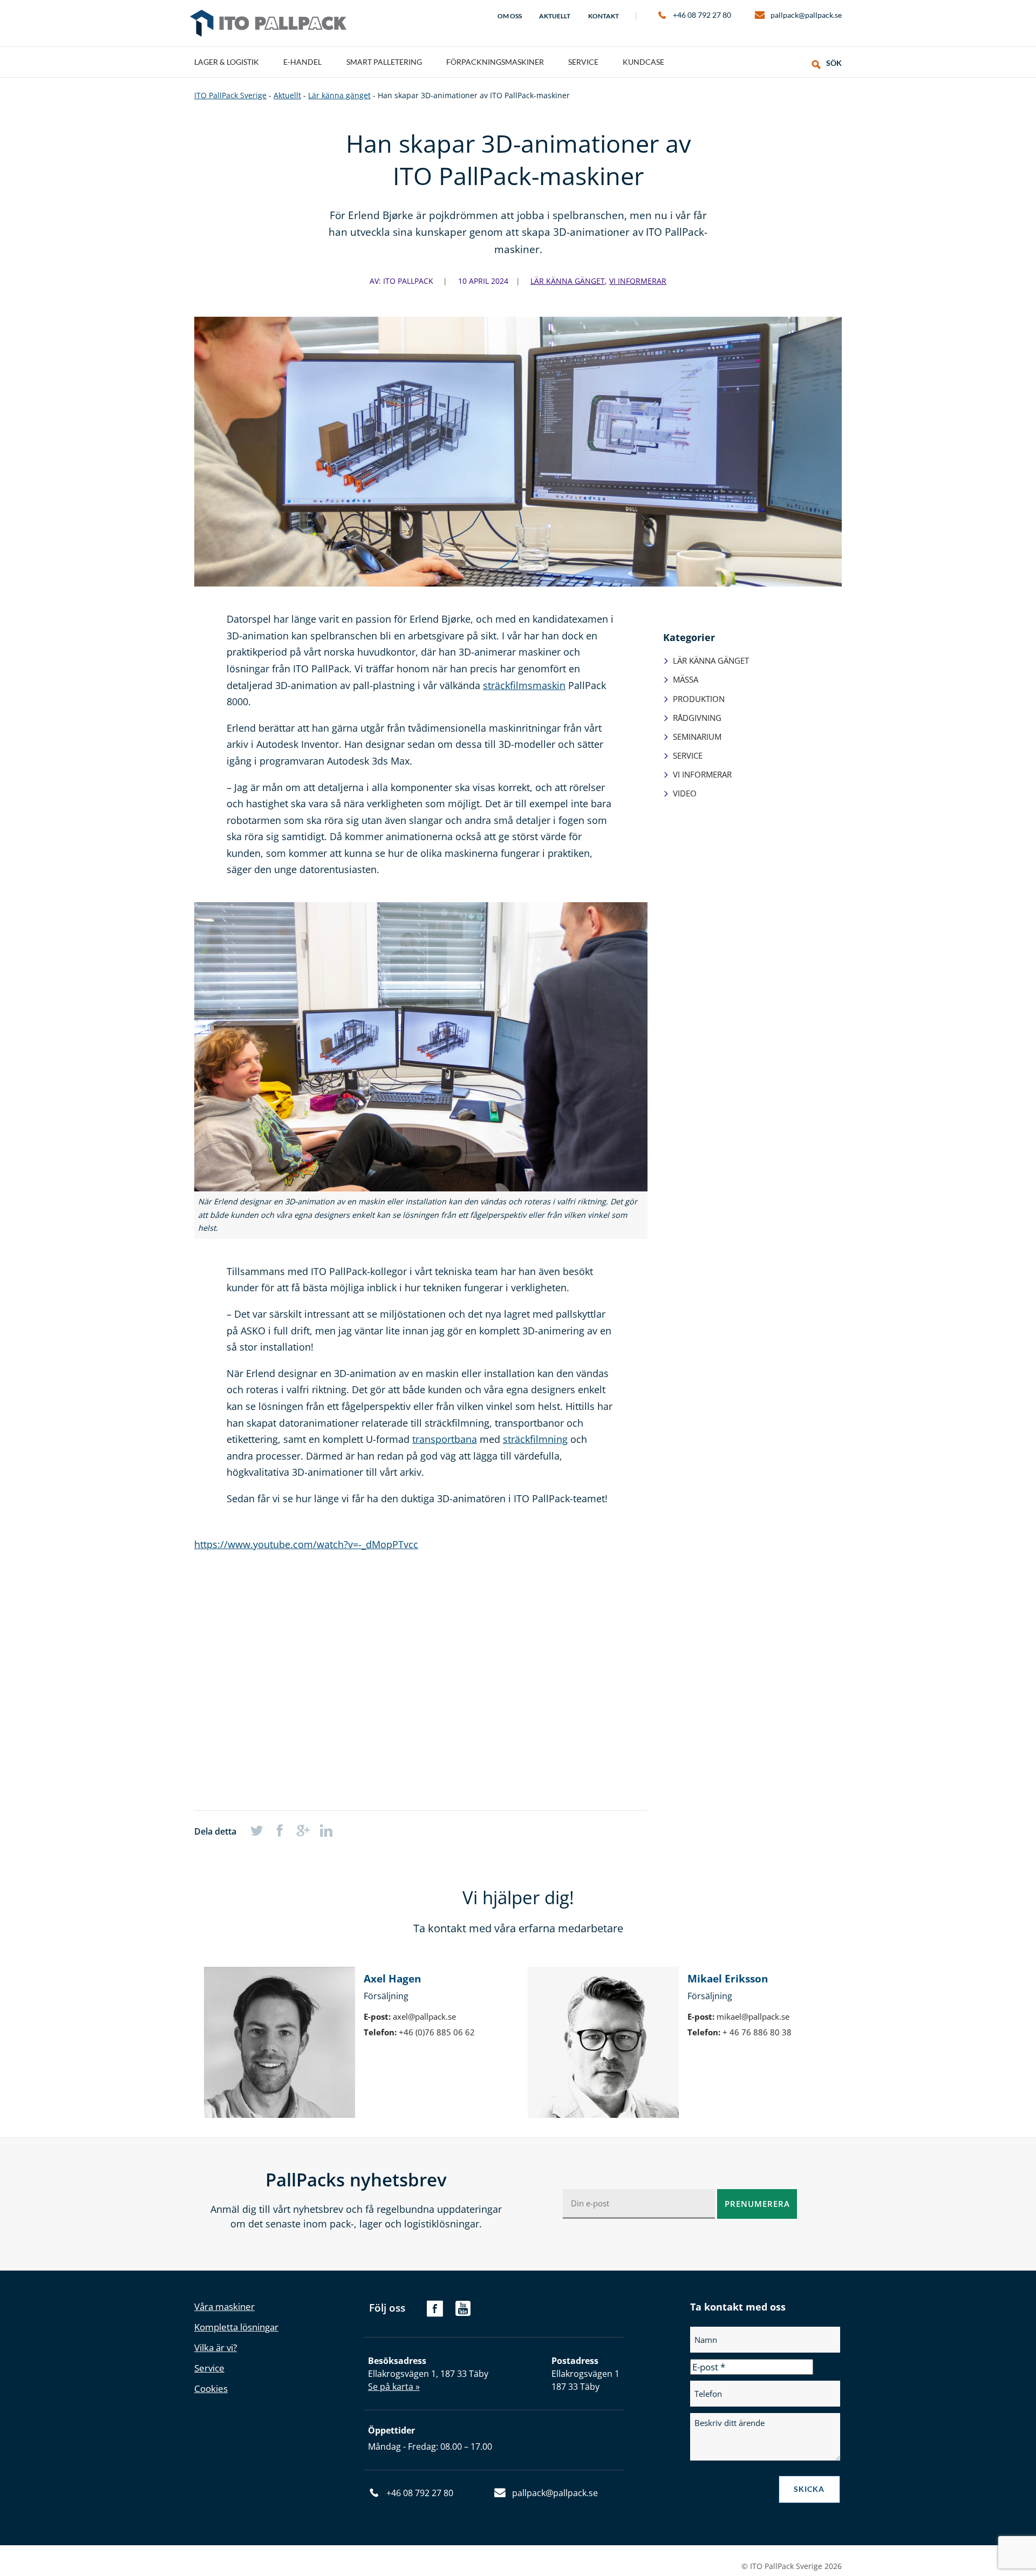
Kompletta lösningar (236, 2327)
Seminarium (697, 737)
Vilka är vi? (216, 2347)
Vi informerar (638, 281)
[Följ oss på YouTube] (463, 2313)
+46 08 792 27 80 (702, 15)
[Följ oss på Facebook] (435, 2313)
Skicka (809, 2489)
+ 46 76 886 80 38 (757, 2032)
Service (688, 755)
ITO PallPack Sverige (268, 23)
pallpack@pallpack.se (806, 15)
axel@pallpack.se (424, 2016)
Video (685, 793)
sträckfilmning (535, 1439)
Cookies (211, 2388)
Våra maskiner (224, 2306)
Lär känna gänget (568, 281)
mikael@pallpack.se (753, 2016)
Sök (834, 63)
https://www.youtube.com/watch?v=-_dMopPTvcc (306, 1544)
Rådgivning (697, 718)
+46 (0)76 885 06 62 (437, 2032)
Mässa (686, 679)
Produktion (699, 699)
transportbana (445, 1439)
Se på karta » (394, 2387)
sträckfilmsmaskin (524, 685)
